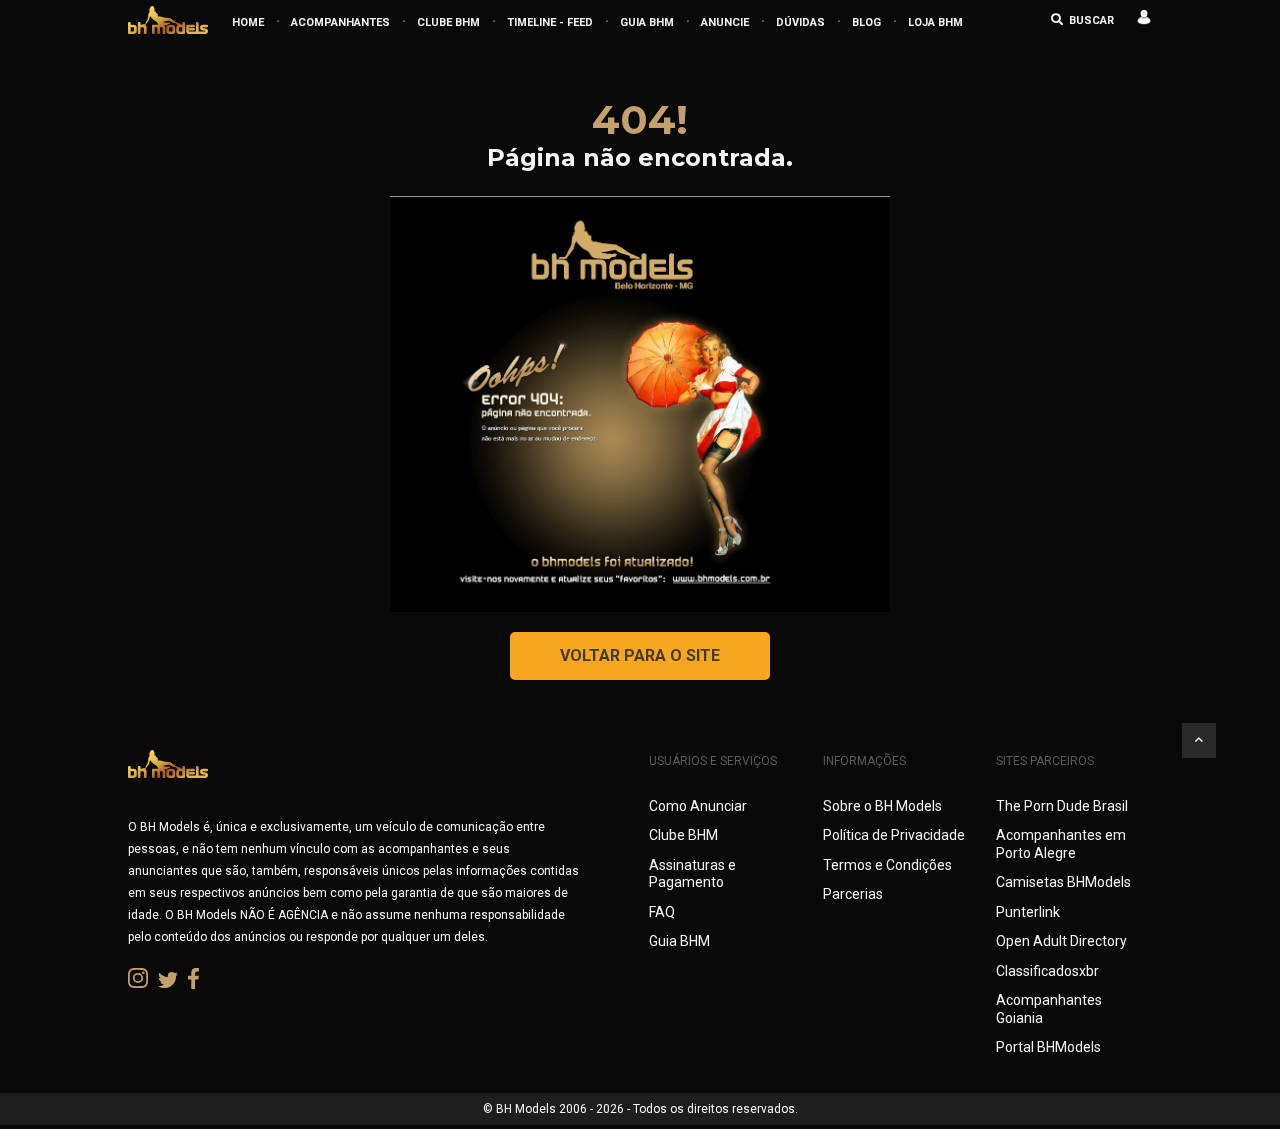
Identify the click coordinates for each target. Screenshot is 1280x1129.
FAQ (662, 912)
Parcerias (853, 894)
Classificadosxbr (1047, 971)
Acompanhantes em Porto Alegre (1061, 844)
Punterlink (1028, 912)
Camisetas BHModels (1063, 882)
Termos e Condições (887, 865)
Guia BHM (679, 941)
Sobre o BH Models (882, 806)
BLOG (866, 22)
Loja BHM (935, 22)
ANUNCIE (725, 22)
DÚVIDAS (800, 22)
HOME (248, 22)
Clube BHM (448, 22)
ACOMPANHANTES (340, 22)
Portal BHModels (1048, 1047)
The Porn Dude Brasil (1062, 806)
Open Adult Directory (1061, 941)
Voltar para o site (640, 655)
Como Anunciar (698, 806)
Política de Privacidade (894, 835)
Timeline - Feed (550, 22)
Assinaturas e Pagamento (692, 874)
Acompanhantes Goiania (1049, 1009)
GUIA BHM (647, 22)
